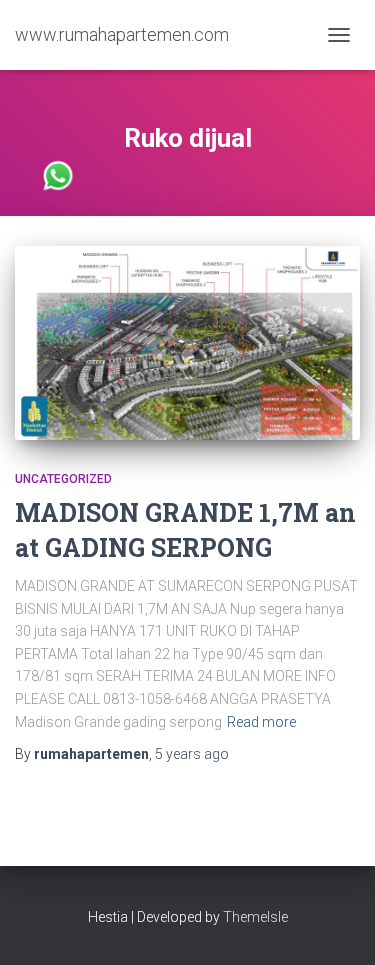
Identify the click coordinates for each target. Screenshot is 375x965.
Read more (261, 722)
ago (192, 754)
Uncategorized (63, 479)
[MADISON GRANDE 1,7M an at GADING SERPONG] (187, 343)
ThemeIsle (255, 917)
